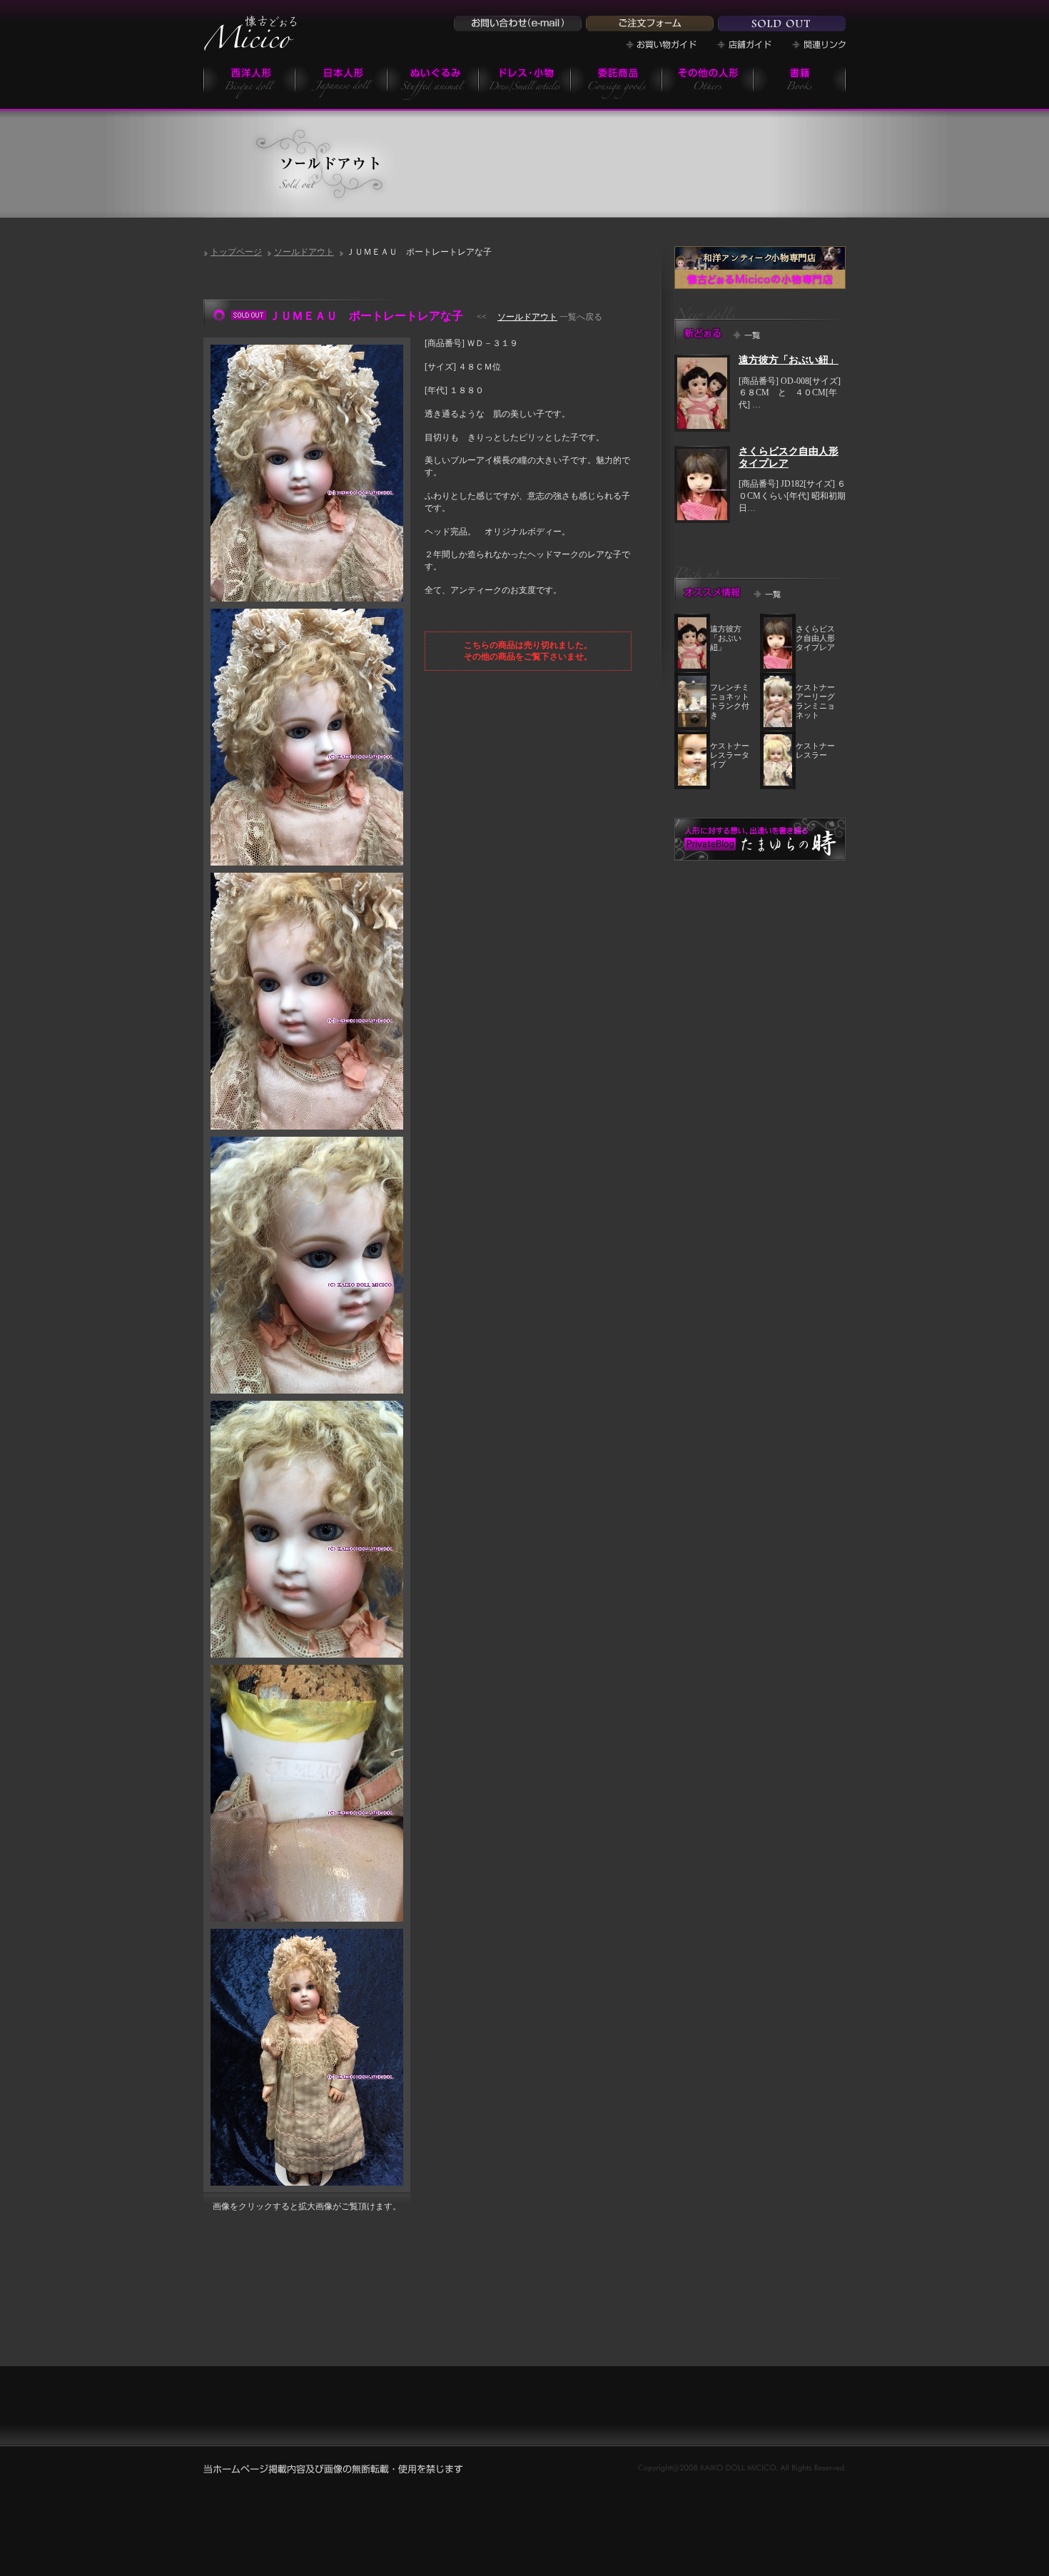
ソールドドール (782, 24)
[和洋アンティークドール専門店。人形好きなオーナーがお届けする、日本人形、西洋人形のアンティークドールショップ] (250, 46)
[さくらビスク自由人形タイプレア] (702, 517)
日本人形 (341, 82)
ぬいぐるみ (433, 82)
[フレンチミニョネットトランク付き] (692, 724)
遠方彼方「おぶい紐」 (789, 360)
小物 (525, 82)
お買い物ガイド (661, 45)
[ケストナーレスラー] (778, 783)
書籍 (800, 82)
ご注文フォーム (650, 24)
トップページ (236, 252)
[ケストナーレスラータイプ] (692, 783)
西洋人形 (249, 82)
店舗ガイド (744, 45)
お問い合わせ (518, 24)
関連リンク (819, 45)
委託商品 (616, 82)
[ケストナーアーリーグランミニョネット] (778, 724)
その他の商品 (708, 82)
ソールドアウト (304, 252)
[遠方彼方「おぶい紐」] (702, 426)
